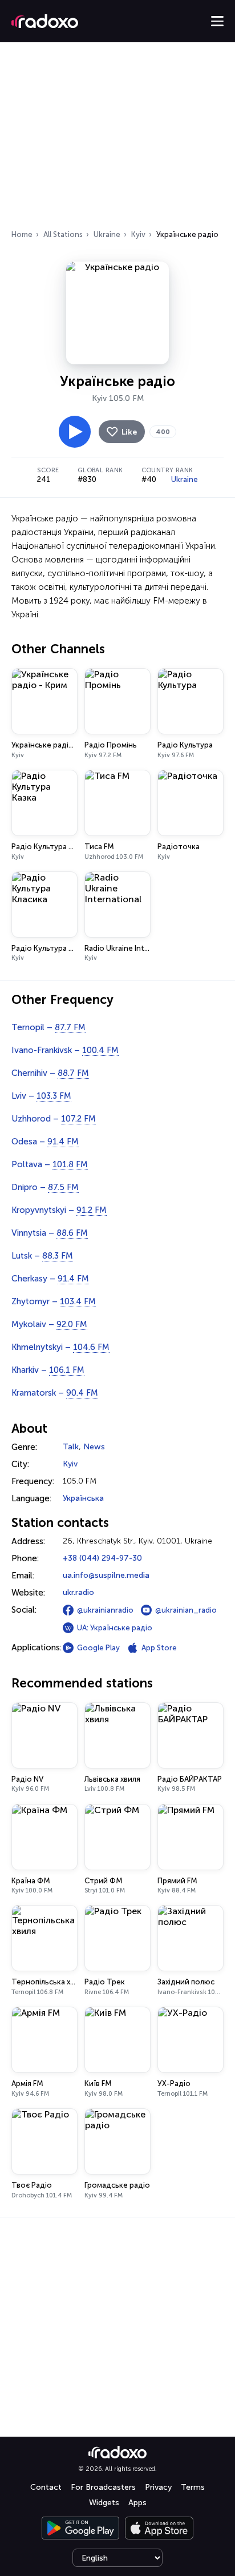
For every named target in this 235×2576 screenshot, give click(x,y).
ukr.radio (78, 1592)
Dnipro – (45, 1187)
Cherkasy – (50, 1279)
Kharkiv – (48, 1370)
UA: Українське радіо (115, 1628)
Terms (193, 2487)
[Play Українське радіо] (75, 432)
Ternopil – (48, 1027)
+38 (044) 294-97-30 (102, 1558)
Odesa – (45, 1142)
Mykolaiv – (49, 1324)
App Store (159, 1648)
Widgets (104, 2503)
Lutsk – (42, 1256)
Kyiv (138, 234)
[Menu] (217, 21)
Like (129, 432)
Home (22, 234)
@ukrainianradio (105, 1610)
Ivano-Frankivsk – (65, 1050)
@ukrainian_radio (186, 1610)
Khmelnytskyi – (60, 1347)
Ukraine (107, 234)
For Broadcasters (103, 2487)
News (94, 1447)
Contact (46, 2487)
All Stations (63, 234)
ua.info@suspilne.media (106, 1575)
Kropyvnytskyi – (59, 1210)
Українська (83, 1498)
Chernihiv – (50, 1073)
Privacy (158, 2487)
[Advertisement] (117, 139)
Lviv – (41, 1096)
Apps (137, 2503)
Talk (71, 1447)
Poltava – (50, 1164)
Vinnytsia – (50, 1233)
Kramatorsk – (55, 1393)
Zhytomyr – (54, 1301)
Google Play (98, 1648)
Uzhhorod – (54, 1119)
